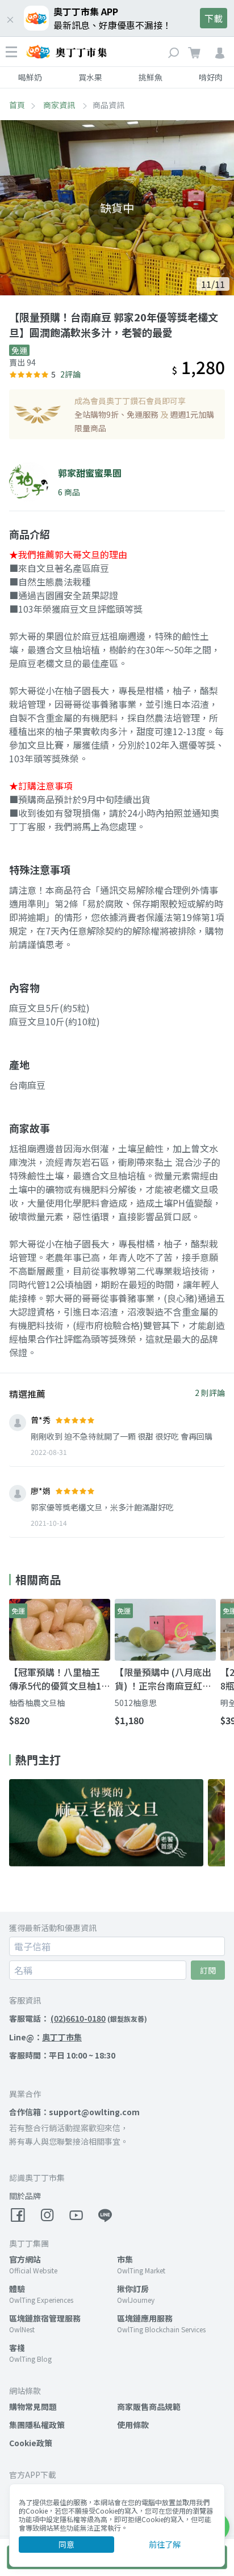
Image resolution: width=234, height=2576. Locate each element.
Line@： (45, 2037)
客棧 (17, 2348)
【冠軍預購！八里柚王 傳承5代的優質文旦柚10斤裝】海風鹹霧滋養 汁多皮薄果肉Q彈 (58, 1679)
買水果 (90, 77)
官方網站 (25, 2259)
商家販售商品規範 (149, 2407)
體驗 (17, 2289)
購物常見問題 (33, 2407)
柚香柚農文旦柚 (37, 1703)
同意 (66, 2544)
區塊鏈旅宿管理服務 (45, 2318)
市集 (125, 2259)
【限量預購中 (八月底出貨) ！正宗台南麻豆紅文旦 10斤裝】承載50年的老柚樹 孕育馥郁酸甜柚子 (163, 1679)
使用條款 (133, 2425)
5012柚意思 (136, 1703)
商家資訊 (60, 105)
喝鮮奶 (30, 77)
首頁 (17, 105)
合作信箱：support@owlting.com (74, 2112)
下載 (214, 18)
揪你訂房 (133, 2289)
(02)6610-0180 (78, 2018)
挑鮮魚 (151, 77)
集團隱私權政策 (37, 2425)
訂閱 (208, 1970)
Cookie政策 (31, 2443)
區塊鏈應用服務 (145, 2318)
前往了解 (165, 2544)
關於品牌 (25, 2196)
